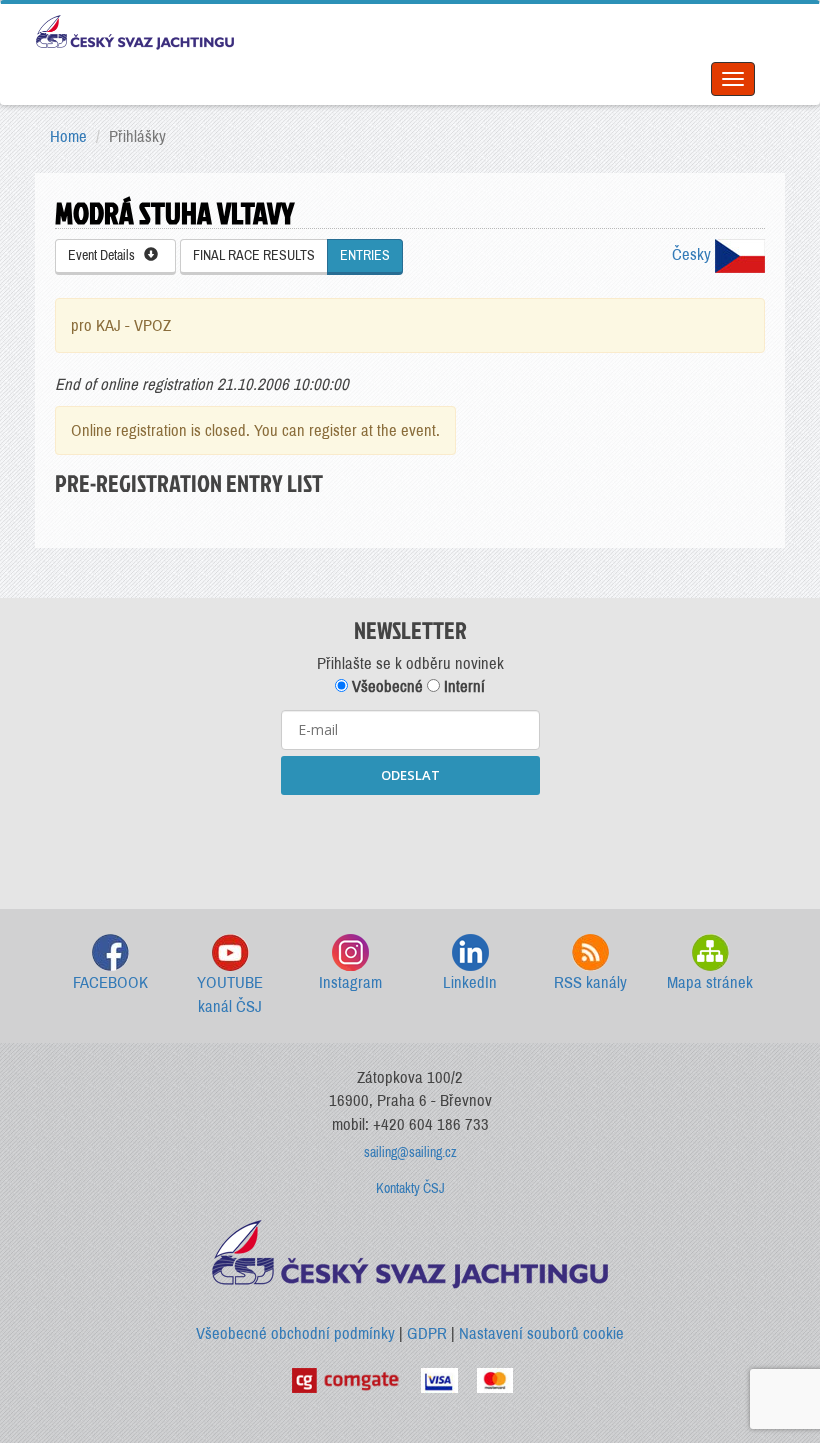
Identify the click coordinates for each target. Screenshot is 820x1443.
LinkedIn (470, 982)
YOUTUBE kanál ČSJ (230, 994)
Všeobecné (385, 686)
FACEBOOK (110, 982)
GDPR (427, 1333)
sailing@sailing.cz (410, 1152)
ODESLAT (410, 775)
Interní (462, 686)
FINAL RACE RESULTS (254, 255)
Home (68, 136)
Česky (693, 254)
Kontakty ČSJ (410, 1188)
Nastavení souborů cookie (541, 1333)
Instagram (350, 982)
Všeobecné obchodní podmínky (295, 1333)
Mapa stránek (710, 982)
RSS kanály (590, 982)
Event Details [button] (106, 255)
